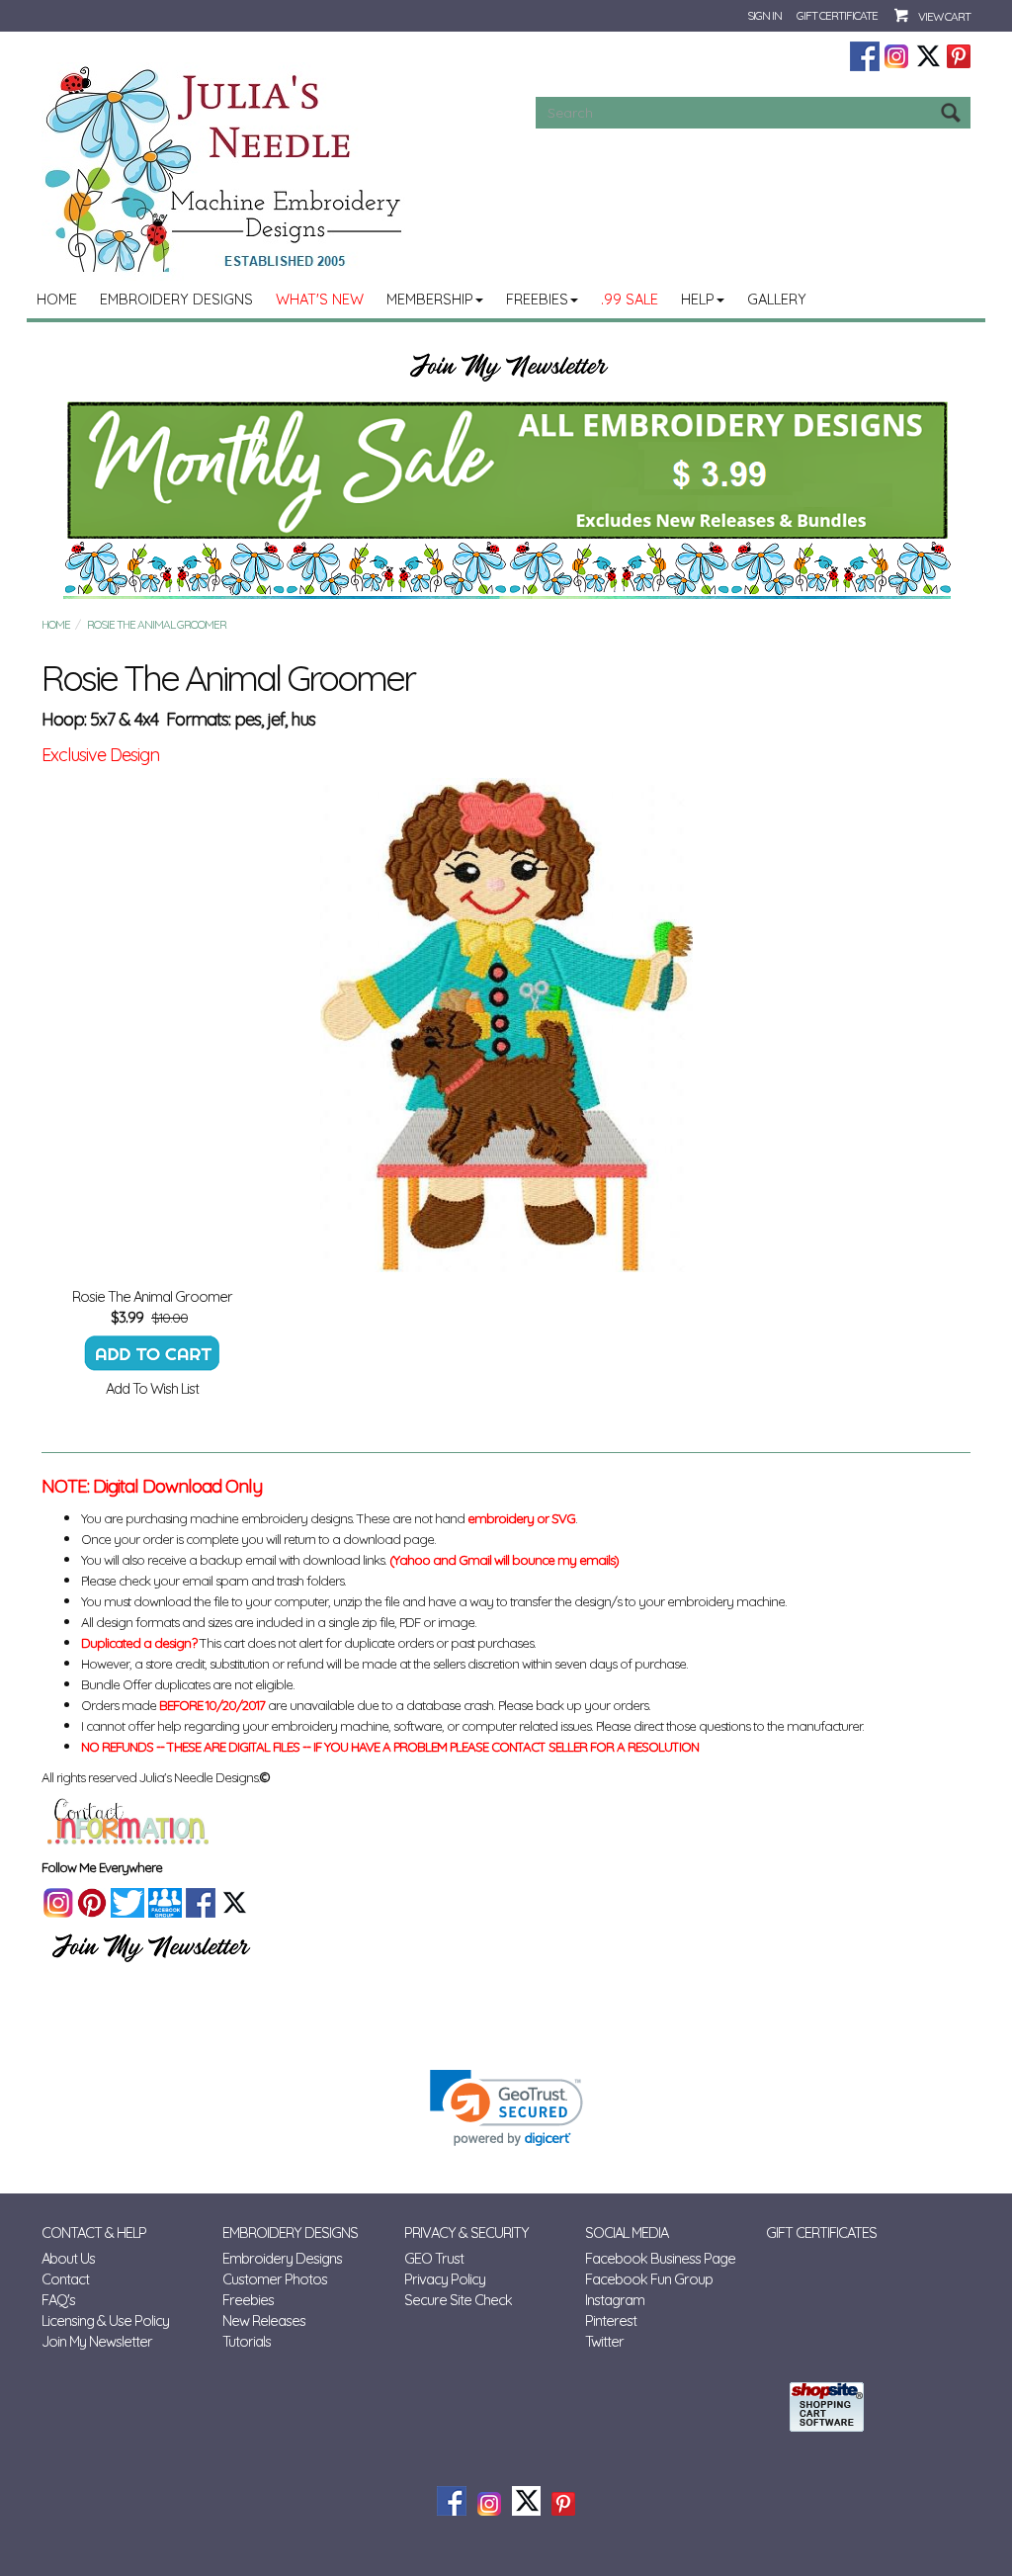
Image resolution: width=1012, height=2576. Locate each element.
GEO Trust (434, 2258)
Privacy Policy (445, 2279)
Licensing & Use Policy (105, 2320)
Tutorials (247, 2341)
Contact (65, 2279)
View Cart (944, 16)
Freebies (537, 299)
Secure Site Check (458, 2300)
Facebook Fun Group (649, 2279)
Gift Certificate (837, 15)
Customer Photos (275, 2279)
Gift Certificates (821, 2233)
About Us (68, 2258)
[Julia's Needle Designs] (226, 170)
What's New (320, 299)
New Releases (264, 2320)
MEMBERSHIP (430, 299)
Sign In (764, 15)
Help (698, 299)
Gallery (777, 299)
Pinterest (611, 2320)
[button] (506, 2108)
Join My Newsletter (97, 2341)
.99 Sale (630, 299)
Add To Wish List (152, 1388)
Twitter (604, 2341)
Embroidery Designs (176, 299)
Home (57, 299)
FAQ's (58, 2300)
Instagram (615, 2300)
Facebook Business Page (660, 2258)
